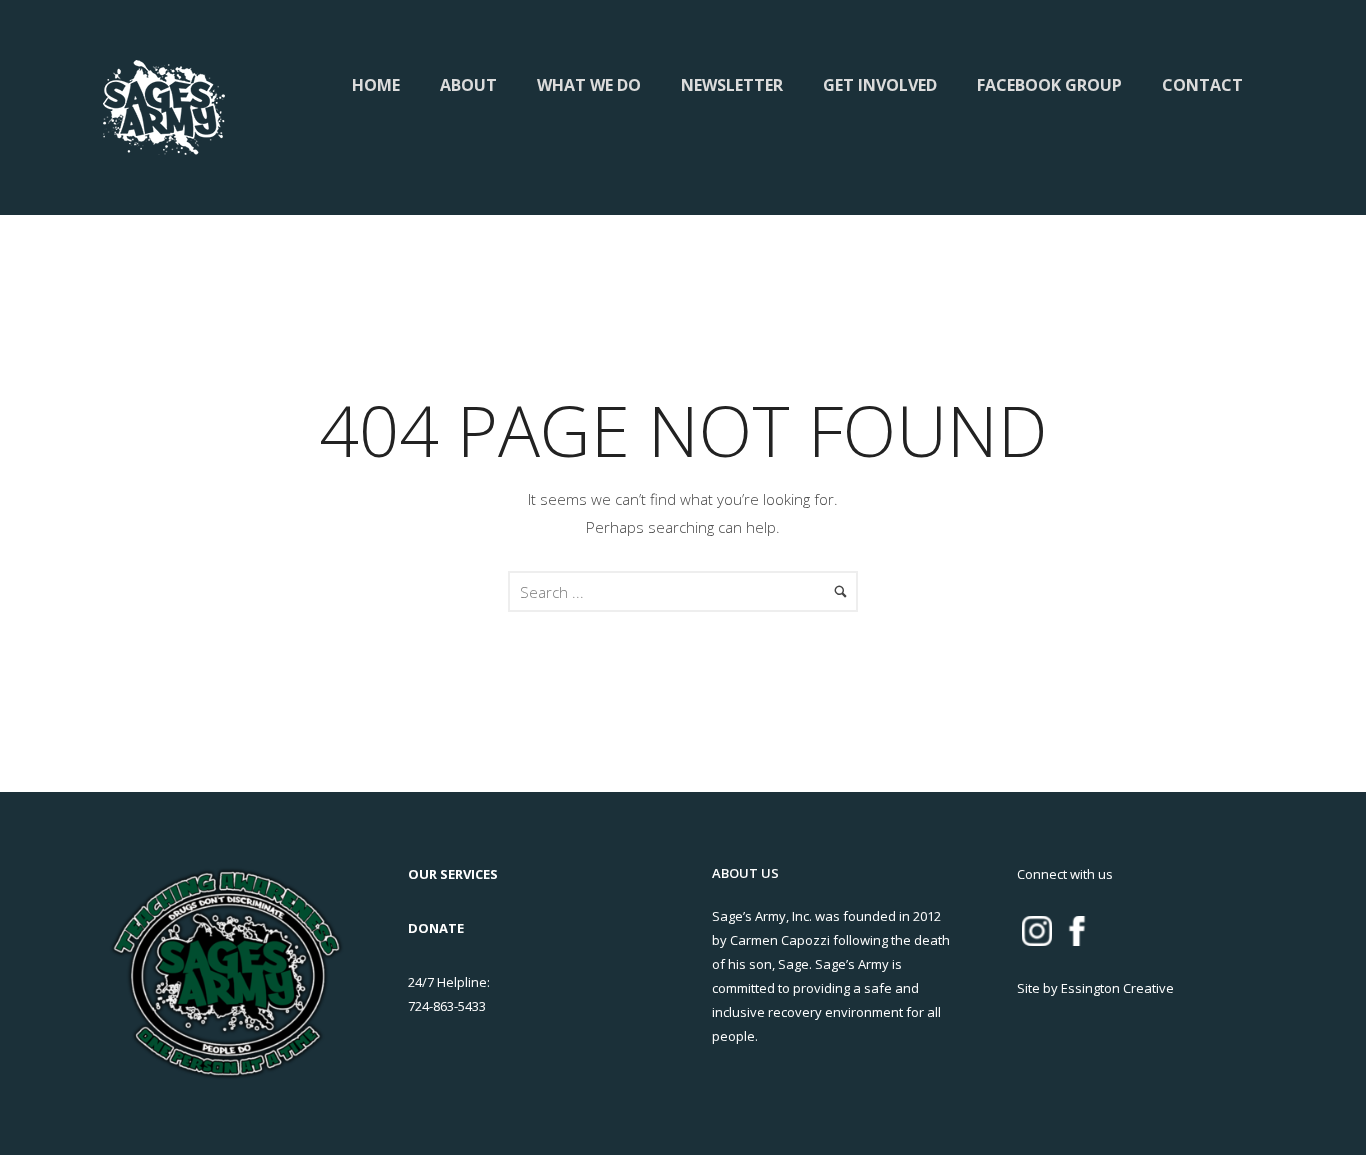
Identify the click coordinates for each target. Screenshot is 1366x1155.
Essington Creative (1117, 988)
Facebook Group (1049, 85)
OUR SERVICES (453, 874)
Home (376, 85)
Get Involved (880, 85)
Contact (1202, 85)
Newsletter (732, 85)
